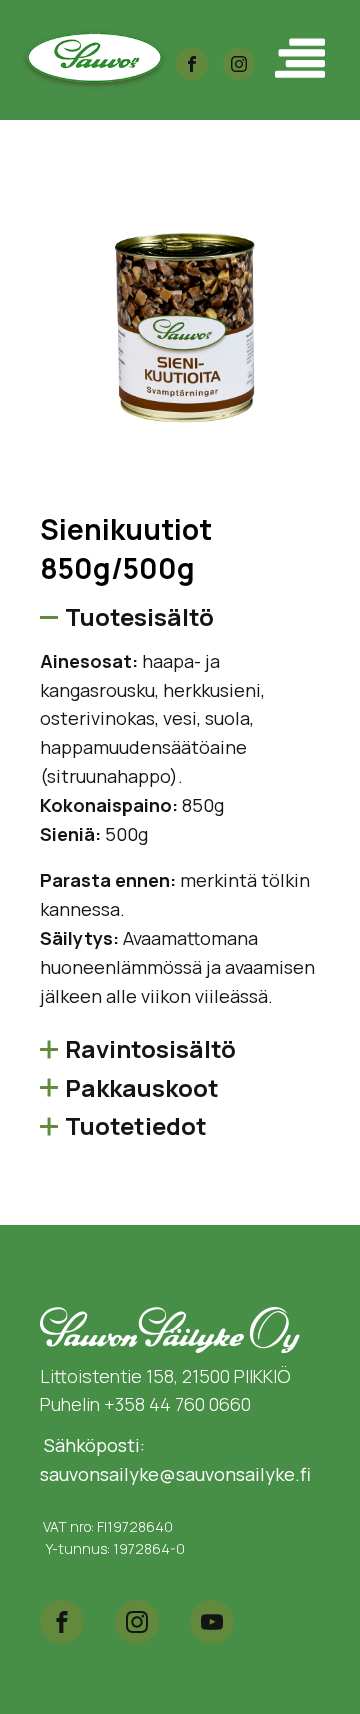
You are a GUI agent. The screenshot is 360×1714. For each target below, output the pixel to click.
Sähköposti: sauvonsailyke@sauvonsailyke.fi (175, 1459)
